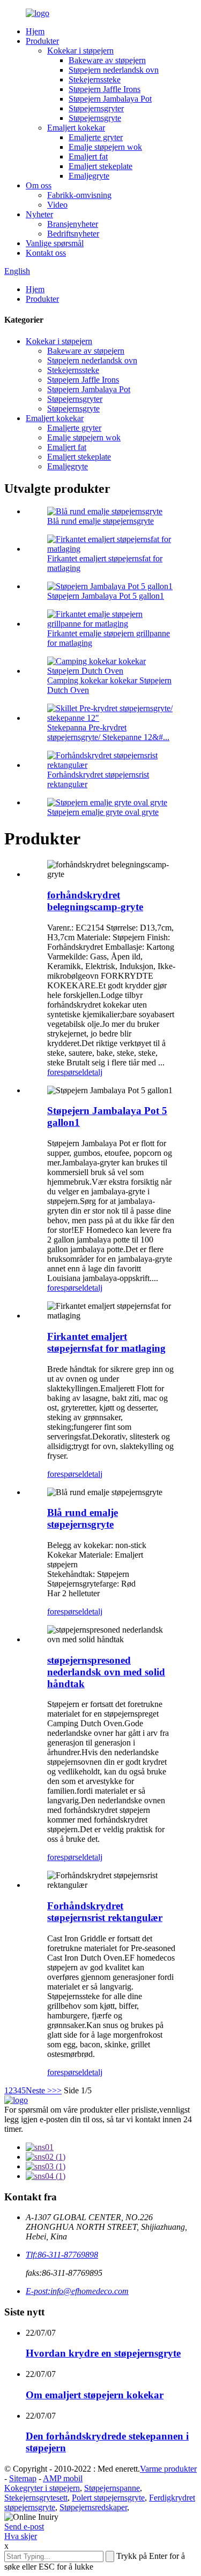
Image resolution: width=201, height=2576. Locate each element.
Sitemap (23, 2478)
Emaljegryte (89, 176)
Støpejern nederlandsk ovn (114, 70)
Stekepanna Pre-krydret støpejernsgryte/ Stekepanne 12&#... (108, 732)
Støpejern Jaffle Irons (105, 89)
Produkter (42, 41)
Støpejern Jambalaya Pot (110, 99)
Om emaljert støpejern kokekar (95, 2395)
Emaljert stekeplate (100, 166)
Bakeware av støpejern (107, 60)
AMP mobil (63, 2478)
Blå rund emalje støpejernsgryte (100, 521)
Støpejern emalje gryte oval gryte (103, 812)
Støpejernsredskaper (93, 2507)
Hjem (35, 31)
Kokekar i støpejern (80, 51)
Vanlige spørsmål (55, 243)
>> (57, 2090)
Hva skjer (21, 2536)
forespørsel (66, 1072)
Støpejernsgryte (95, 118)
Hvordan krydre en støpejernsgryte (103, 2353)
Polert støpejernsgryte (108, 2498)
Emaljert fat (88, 157)
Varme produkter (168, 2469)
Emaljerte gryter (96, 137)
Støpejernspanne (112, 2488)
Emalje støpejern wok (105, 147)
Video (57, 205)
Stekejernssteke (95, 79)
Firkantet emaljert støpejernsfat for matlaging (106, 1342)
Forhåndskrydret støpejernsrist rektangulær (105, 1912)
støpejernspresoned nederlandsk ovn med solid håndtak (106, 1672)
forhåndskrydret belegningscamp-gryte (95, 901)
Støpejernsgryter (96, 108)
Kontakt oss (46, 253)
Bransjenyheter (73, 224)
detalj (93, 1072)
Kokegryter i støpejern (42, 2488)
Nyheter (39, 214)
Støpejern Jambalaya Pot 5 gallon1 (106, 596)
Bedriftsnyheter (73, 234)
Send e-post (24, 2527)
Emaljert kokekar (76, 128)
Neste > (39, 2090)
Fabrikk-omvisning (79, 195)
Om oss (39, 185)
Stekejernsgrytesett (36, 2498)
